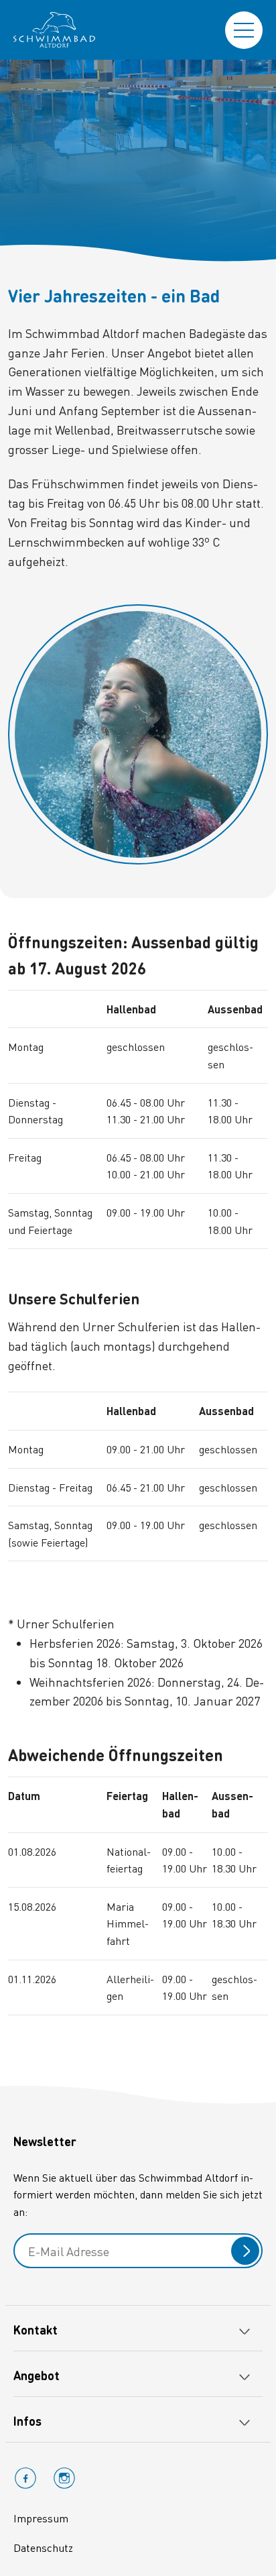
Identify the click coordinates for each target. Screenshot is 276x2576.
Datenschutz (43, 2547)
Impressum (41, 2518)
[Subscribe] (245, 2251)
